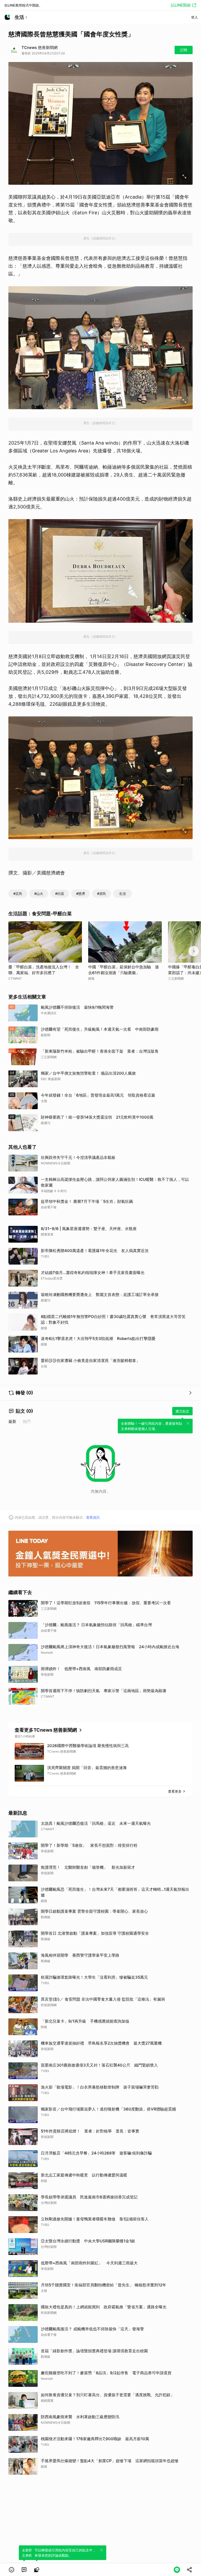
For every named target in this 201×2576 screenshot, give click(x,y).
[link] (24, 2570)
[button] (12, 2570)
